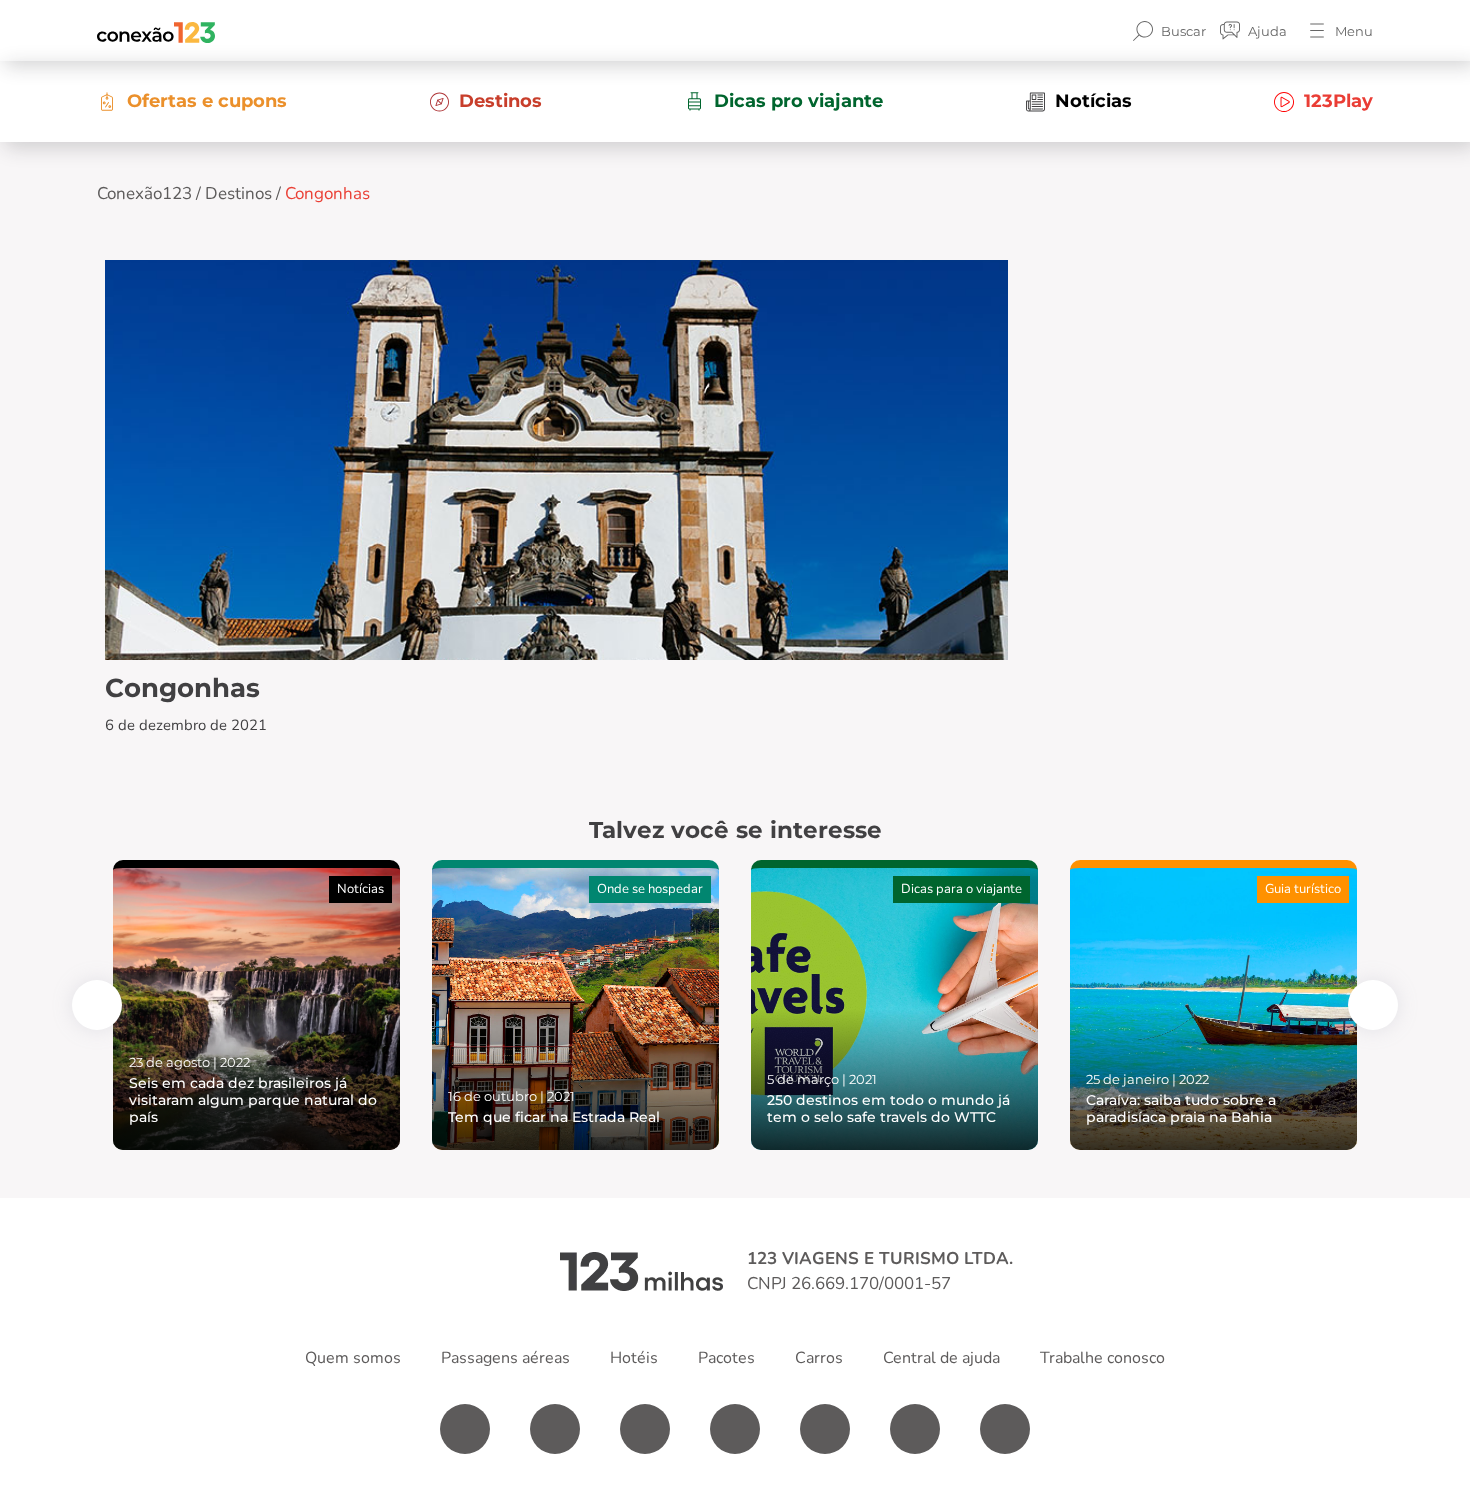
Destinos (500, 101)
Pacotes (726, 1358)
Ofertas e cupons (207, 101)
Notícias (1093, 101)
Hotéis (634, 1358)
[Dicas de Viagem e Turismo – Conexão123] (156, 31)
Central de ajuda (941, 1358)
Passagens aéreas (505, 1358)
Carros (819, 1358)
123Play (1338, 101)
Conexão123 (144, 193)
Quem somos (353, 1358)
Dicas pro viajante (798, 101)
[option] (256, 1005)
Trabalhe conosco (1102, 1358)
